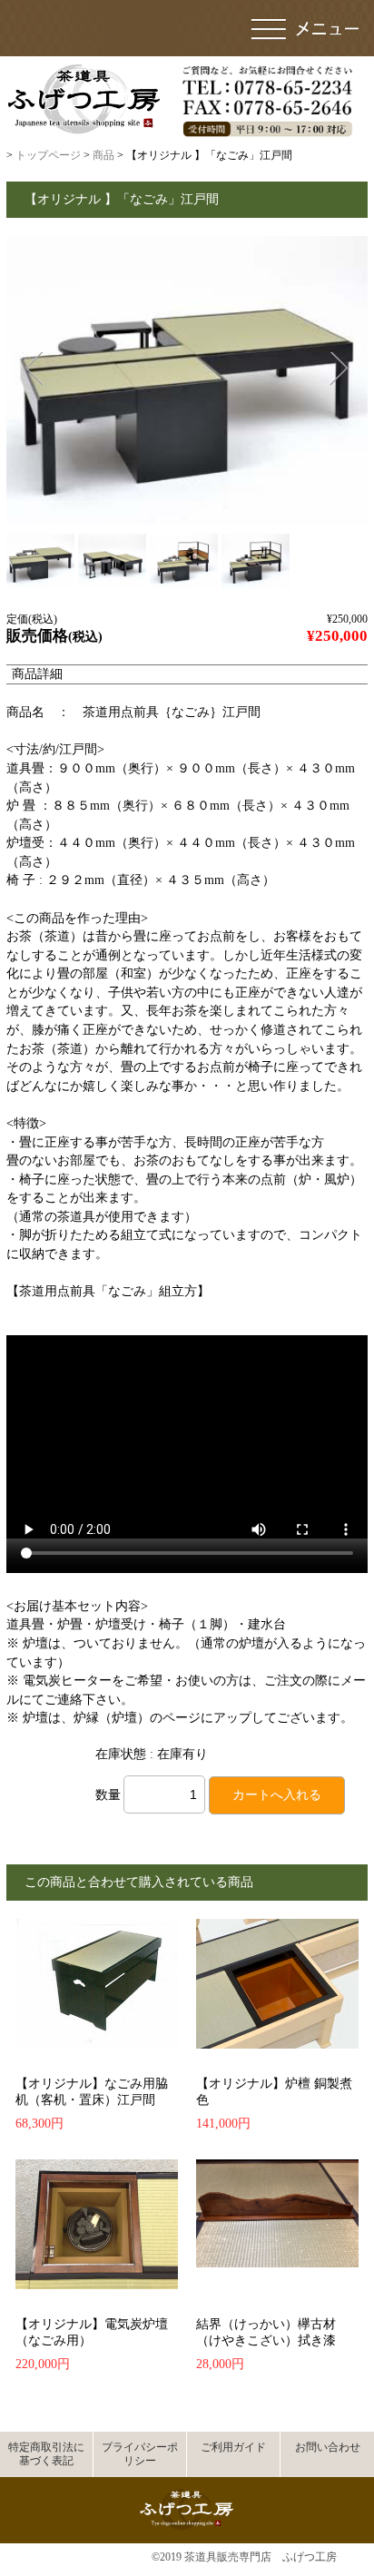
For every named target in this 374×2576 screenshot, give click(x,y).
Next (339, 369)
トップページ (48, 155)
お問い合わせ (328, 2447)
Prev (33, 369)
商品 (103, 155)
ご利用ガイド (233, 2447)
